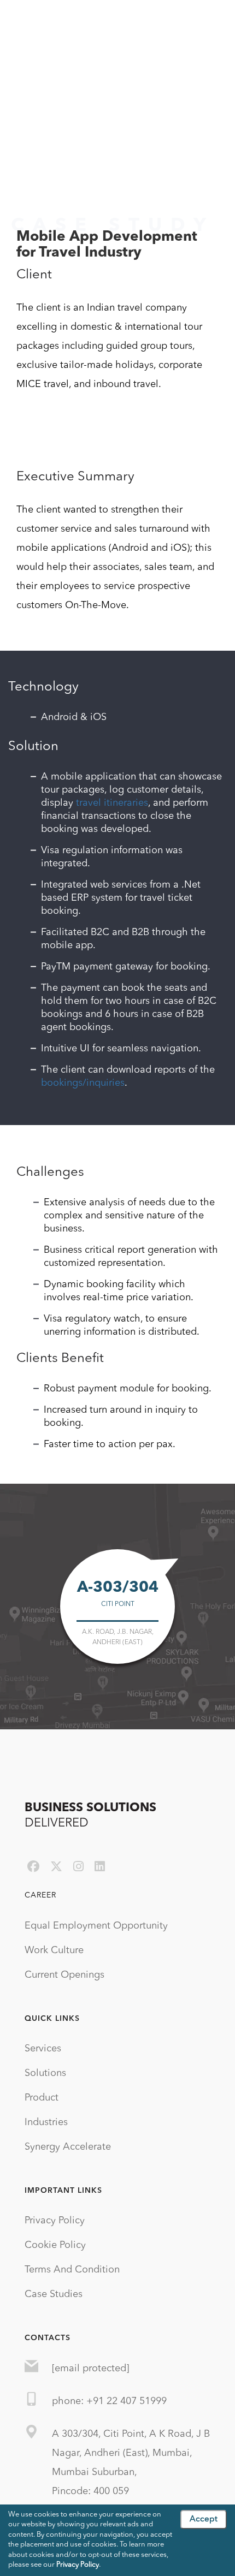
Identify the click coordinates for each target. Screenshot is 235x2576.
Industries (46, 2122)
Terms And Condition (72, 2270)
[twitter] (56, 1867)
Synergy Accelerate (68, 2147)
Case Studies (54, 2294)
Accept (204, 2520)
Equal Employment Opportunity (96, 1926)
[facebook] (33, 1867)
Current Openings (64, 1975)
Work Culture (54, 1950)
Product (42, 2098)
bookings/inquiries (83, 1083)
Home (24, 178)
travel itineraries (112, 803)
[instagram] (78, 1867)
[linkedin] (100, 1867)
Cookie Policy (55, 2245)
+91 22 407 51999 (127, 2401)
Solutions (45, 2073)
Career (40, 1895)
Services (43, 2049)
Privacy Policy (55, 2221)
